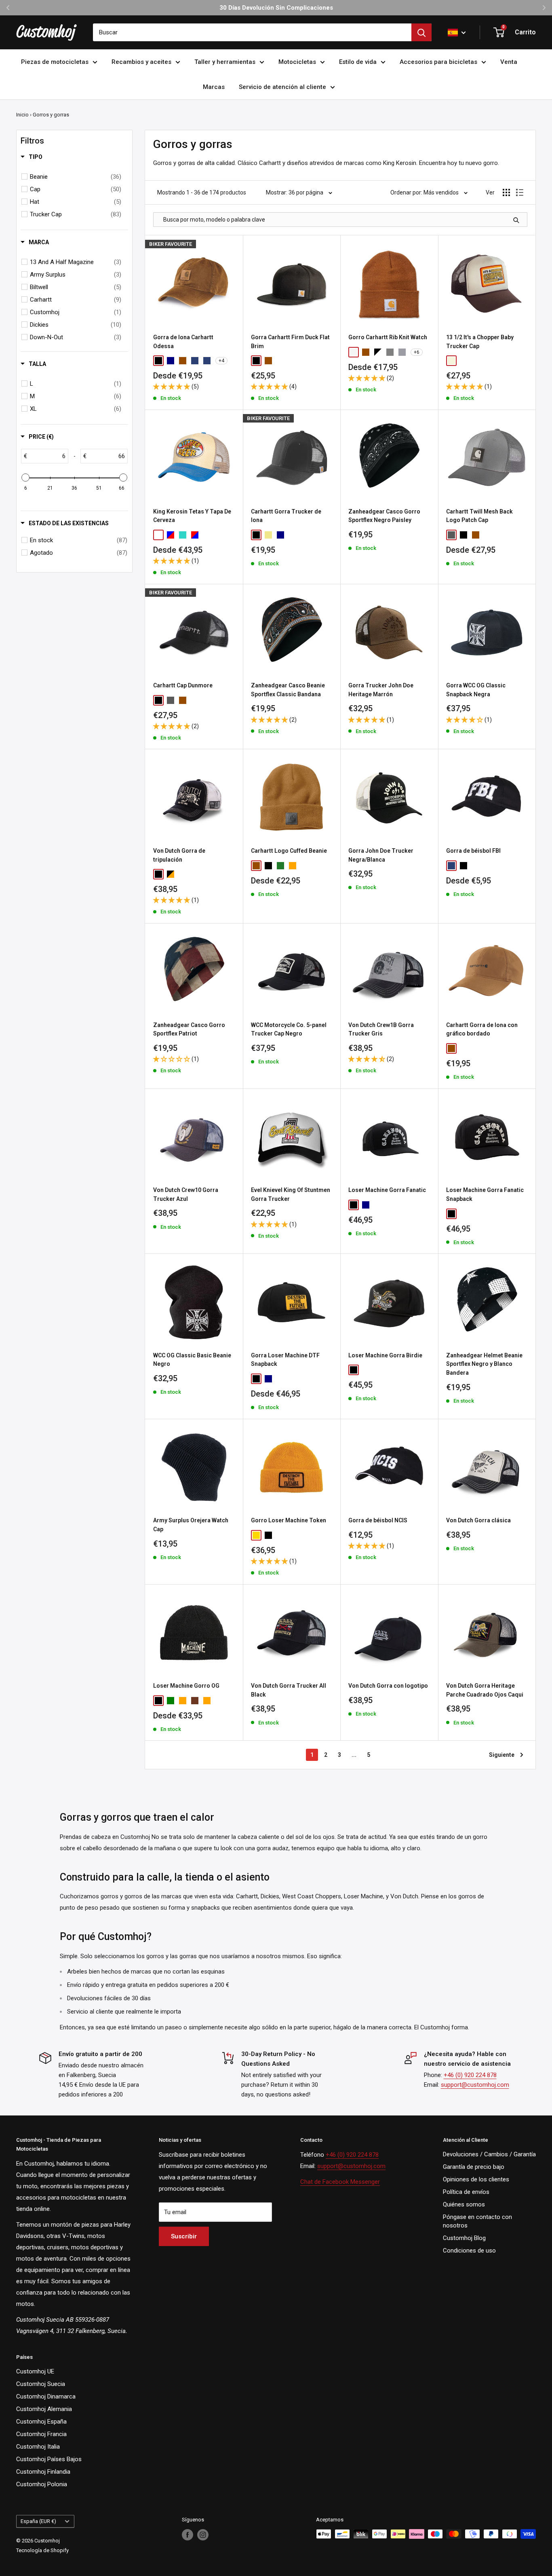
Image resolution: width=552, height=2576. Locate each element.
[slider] (25, 478)
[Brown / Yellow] (476, 361)
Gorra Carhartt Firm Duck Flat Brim (290, 342)
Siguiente (502, 1755)
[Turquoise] (183, 535)
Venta (509, 62)
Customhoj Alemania (44, 2409)
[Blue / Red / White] (464, 361)
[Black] (158, 361)
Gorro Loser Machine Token (289, 1520)
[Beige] (451, 361)
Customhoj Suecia (41, 2384)
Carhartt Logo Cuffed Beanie (289, 851)
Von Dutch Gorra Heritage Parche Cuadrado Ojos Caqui (485, 1690)
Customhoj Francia (41, 2434)
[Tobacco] (195, 1701)
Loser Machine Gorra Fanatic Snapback (485, 1194)
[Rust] (183, 1701)
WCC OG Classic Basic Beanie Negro (192, 1360)
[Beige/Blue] (158, 535)
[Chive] (280, 866)
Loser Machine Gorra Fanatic (387, 1190)
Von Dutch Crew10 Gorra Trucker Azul (186, 1194)
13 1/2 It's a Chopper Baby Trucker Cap (480, 342)
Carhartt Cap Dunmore (183, 685)
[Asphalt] (451, 535)
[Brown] (183, 361)
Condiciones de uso (469, 2251)
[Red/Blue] (195, 535)
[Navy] (171, 361)
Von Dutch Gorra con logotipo (388, 1686)
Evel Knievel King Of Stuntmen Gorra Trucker (291, 1194)
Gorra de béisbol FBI (473, 851)
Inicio (22, 115)
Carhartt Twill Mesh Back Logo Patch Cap (479, 516)
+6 (417, 352)
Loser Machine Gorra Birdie (385, 1355)
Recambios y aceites (141, 62)
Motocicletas (297, 62)
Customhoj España (41, 2422)
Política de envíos (466, 2192)
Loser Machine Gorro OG (186, 1686)
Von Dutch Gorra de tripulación (179, 855)
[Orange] (207, 1701)
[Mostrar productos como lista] (520, 192)
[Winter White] (354, 352)
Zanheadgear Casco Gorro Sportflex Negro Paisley (384, 516)
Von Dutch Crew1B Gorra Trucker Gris (381, 1029)
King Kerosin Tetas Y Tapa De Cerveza (192, 516)
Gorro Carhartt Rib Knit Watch (388, 337)
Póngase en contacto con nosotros (477, 2221)
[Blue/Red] (171, 535)
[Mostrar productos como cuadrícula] (506, 192)
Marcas (214, 87)
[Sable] (293, 866)
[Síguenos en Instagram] (203, 2535)
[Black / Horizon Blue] (195, 700)
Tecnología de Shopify (42, 2550)
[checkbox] (76, 177)
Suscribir (184, 2236)
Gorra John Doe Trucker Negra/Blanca (381, 855)
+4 (221, 361)
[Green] (171, 1701)
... (354, 1755)
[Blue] (451, 866)
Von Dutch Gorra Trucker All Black (289, 1690)
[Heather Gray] (402, 352)
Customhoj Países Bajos (49, 2459)
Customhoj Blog (464, 2238)
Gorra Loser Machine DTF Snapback (285, 1360)
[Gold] (256, 1535)
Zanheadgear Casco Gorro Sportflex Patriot (189, 1029)
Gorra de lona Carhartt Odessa (183, 342)
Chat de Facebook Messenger (340, 2182)
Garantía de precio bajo (474, 2167)
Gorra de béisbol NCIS (378, 1520)
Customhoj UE (35, 2371)
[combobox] (252, 32)
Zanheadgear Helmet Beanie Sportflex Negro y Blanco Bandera (484, 1364)
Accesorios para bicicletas (438, 62)
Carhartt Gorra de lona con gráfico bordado (482, 1029)
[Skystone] (207, 361)
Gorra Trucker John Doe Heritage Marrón (381, 690)
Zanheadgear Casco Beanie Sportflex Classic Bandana (288, 690)
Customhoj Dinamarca (46, 2396)
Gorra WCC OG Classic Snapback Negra (476, 690)
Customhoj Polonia (42, 2484)
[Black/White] (378, 352)
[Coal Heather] (390, 352)
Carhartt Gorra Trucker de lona (286, 516)
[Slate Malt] (219, 700)
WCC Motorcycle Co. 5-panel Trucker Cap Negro (289, 1029)
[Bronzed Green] (207, 700)
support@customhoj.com (475, 2085)
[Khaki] (268, 535)
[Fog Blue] (195, 361)
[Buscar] (421, 32)
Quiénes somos (464, 2204)
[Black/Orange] (171, 874)
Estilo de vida (358, 62)
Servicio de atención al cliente (282, 87)
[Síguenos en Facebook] (188, 2535)
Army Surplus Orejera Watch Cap (191, 1525)
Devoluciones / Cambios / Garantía (489, 2154)
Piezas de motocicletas (55, 62)
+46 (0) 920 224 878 (470, 2075)
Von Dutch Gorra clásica (478, 1520)
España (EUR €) (38, 2521)
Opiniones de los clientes (476, 2179)
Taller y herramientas (225, 62)
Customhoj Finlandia (43, 2472)
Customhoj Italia (38, 2447)
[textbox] (47, 456)
